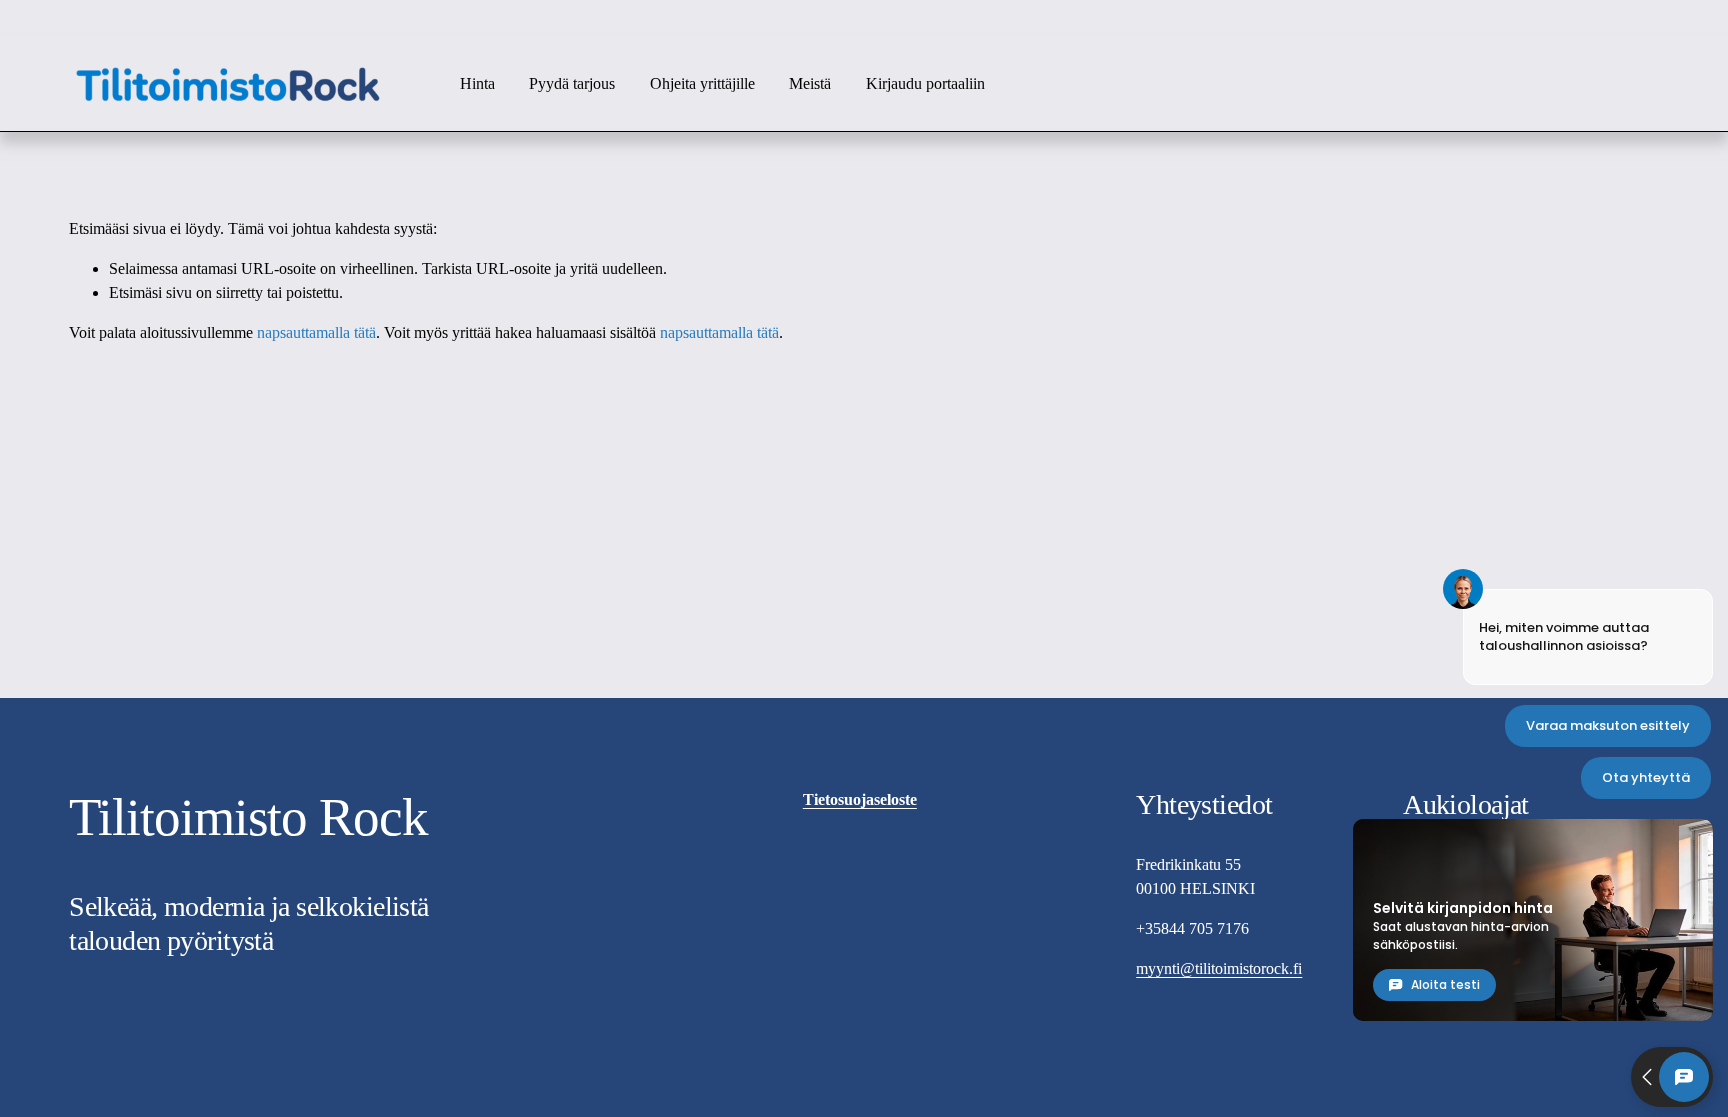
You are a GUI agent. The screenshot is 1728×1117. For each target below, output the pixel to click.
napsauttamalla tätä (316, 332)
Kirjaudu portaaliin (925, 83)
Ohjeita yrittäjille (702, 83)
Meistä (810, 83)
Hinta (477, 83)
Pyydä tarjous (572, 83)
